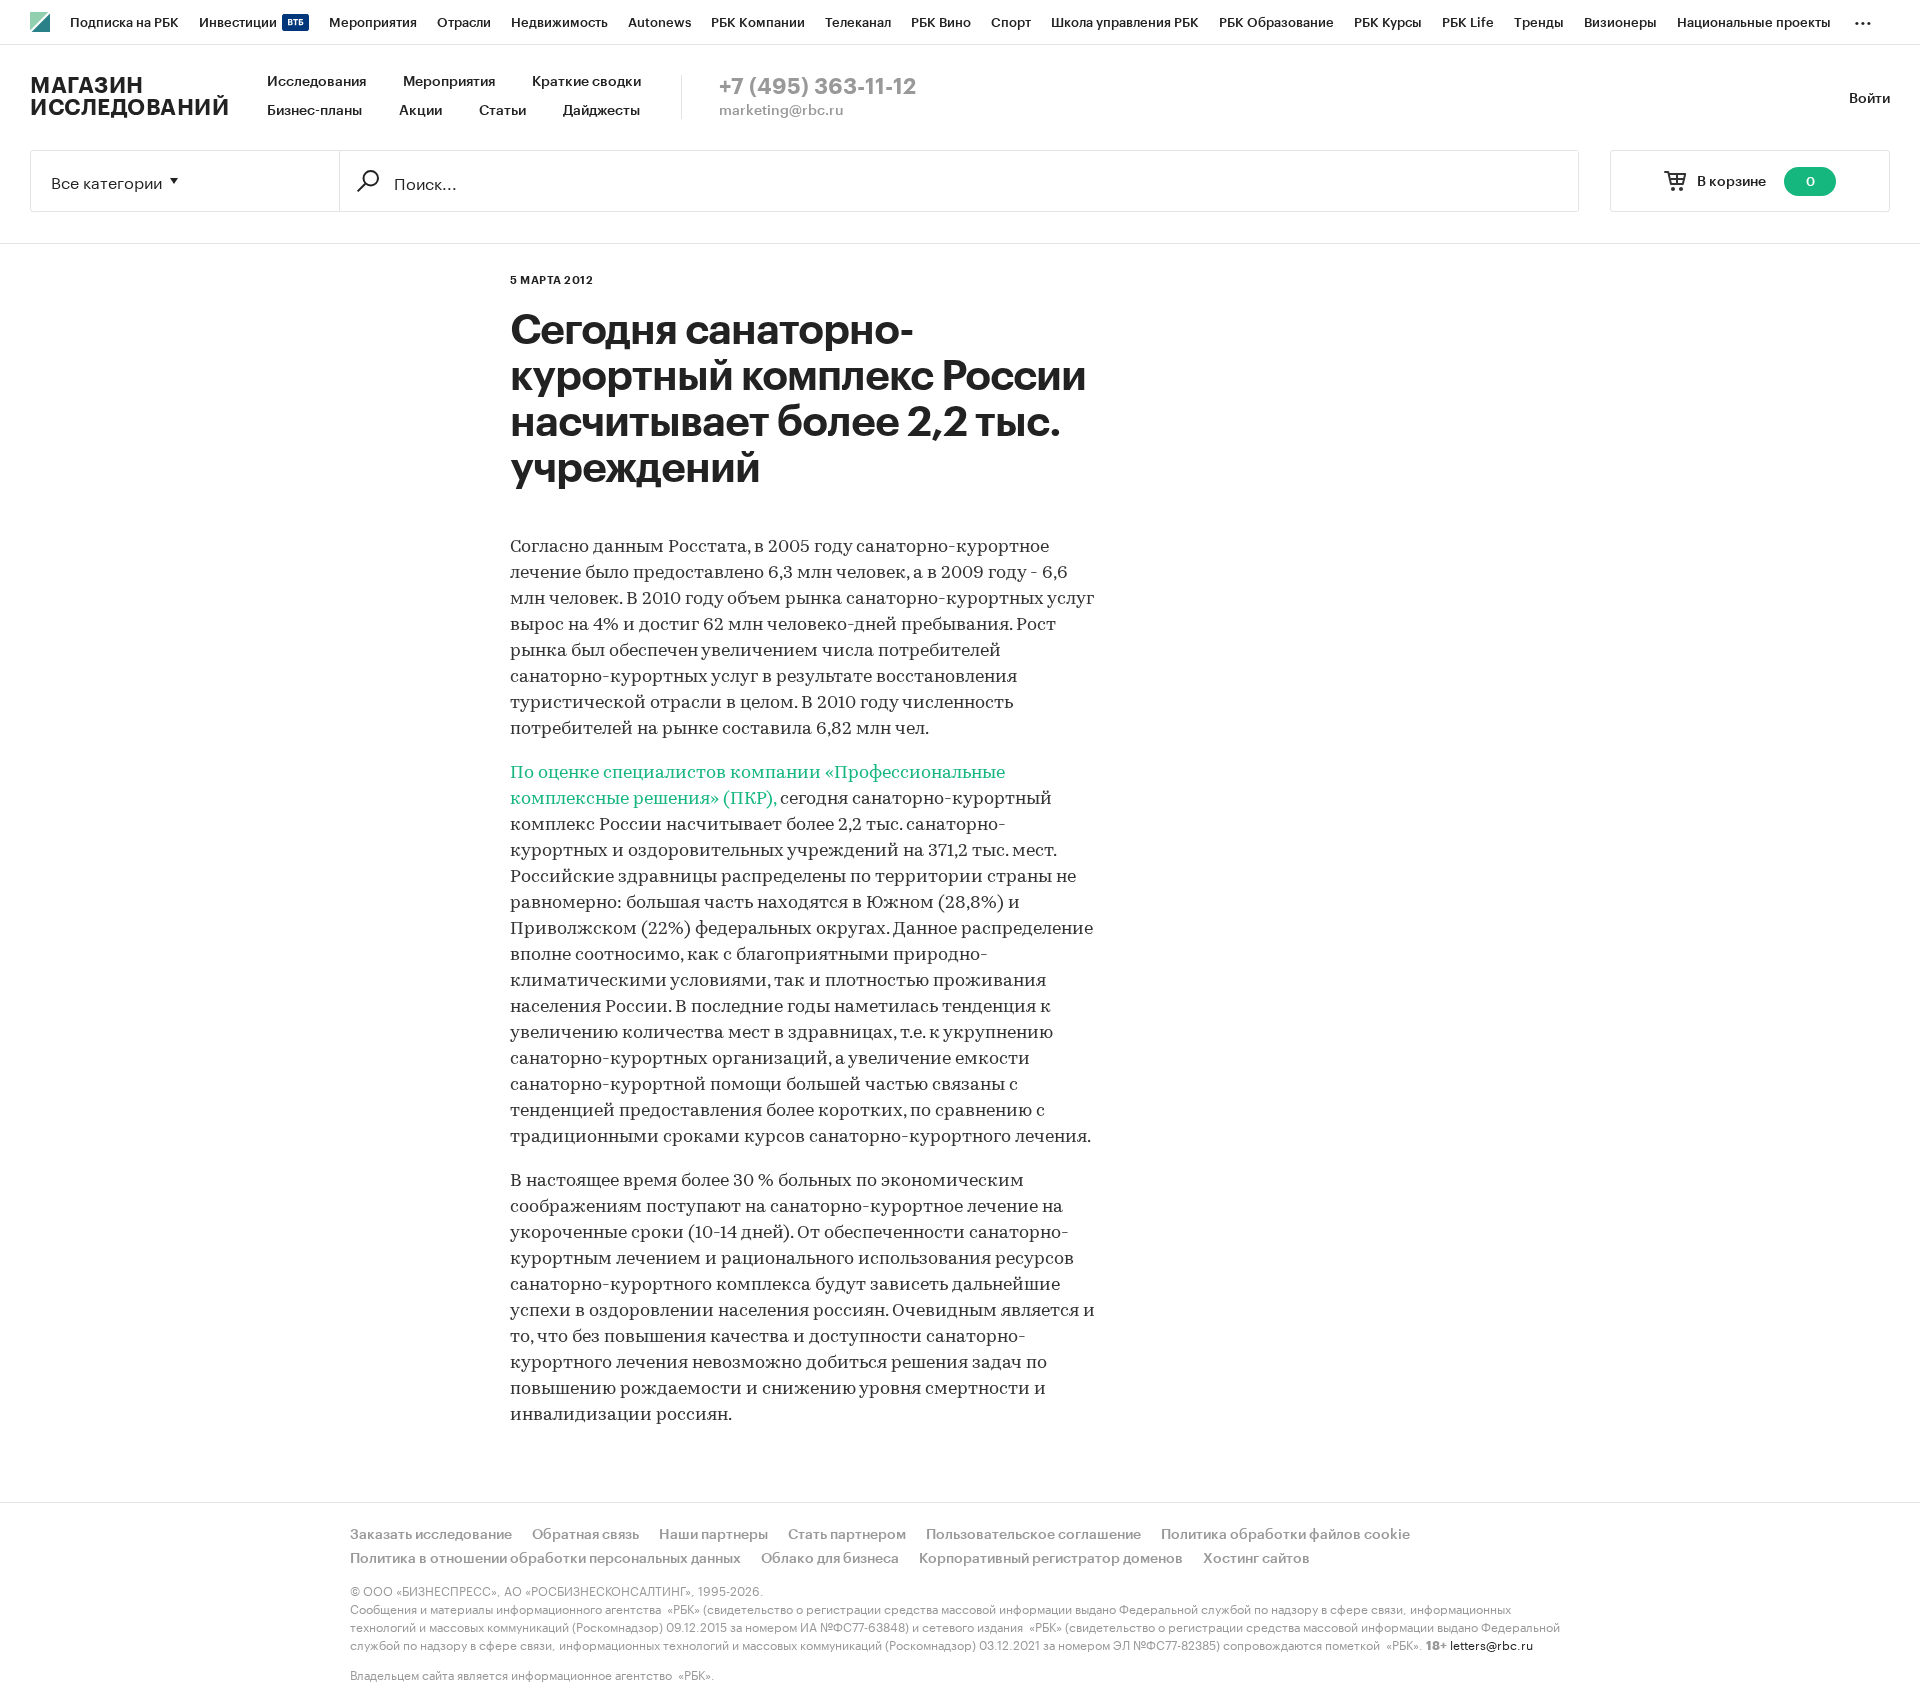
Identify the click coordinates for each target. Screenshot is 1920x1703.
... (1863, 19)
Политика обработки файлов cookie (1285, 1535)
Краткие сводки (586, 82)
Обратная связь (585, 1535)
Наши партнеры (713, 1535)
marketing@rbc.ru (781, 111)
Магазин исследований (129, 97)
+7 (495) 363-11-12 (817, 87)
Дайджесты (601, 111)
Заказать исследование (431, 1535)
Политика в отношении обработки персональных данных (545, 1559)
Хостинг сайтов (1256, 1559)
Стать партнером (847, 1535)
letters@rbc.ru (1491, 1643)
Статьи (502, 111)
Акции (420, 111)
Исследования (316, 82)
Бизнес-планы (314, 111)
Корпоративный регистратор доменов (1051, 1559)
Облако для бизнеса (830, 1559)
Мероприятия (449, 82)
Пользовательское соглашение (1033, 1535)
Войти (1869, 99)
